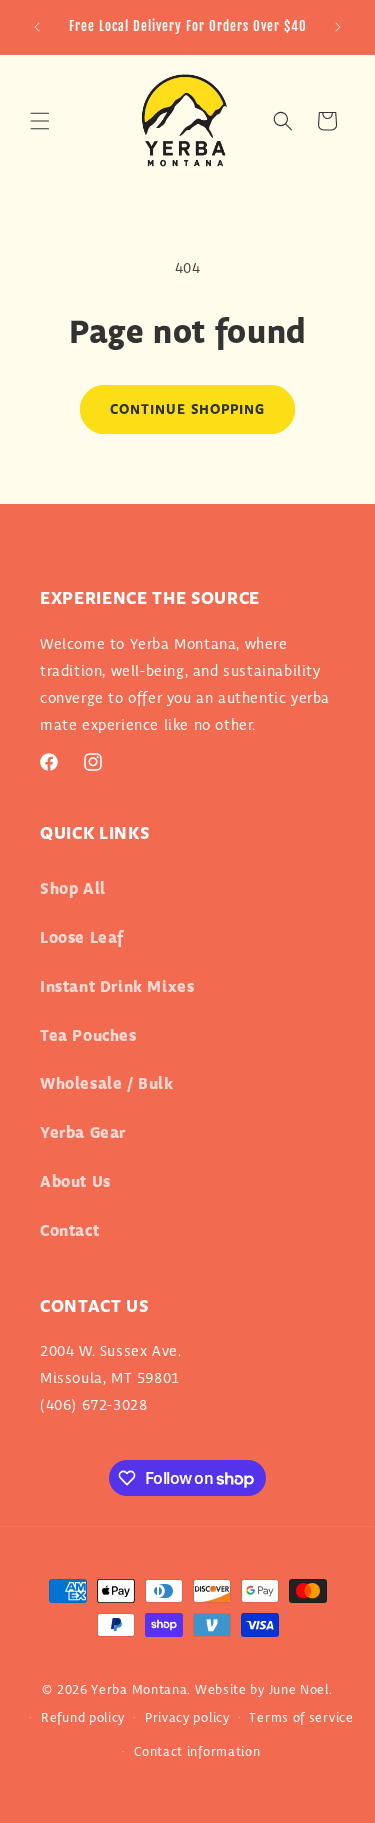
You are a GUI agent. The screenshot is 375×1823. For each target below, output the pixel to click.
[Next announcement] (338, 27)
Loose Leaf (82, 938)
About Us (75, 1182)
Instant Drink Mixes (117, 987)
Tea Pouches (88, 1036)
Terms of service (301, 1718)
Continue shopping (187, 410)
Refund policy (83, 1718)
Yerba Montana (139, 1690)
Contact (69, 1231)
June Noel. (301, 1690)
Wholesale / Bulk (107, 1084)
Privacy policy (187, 1718)
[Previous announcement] (37, 27)
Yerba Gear (83, 1133)
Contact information (197, 1752)
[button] (40, 121)
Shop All (73, 889)
